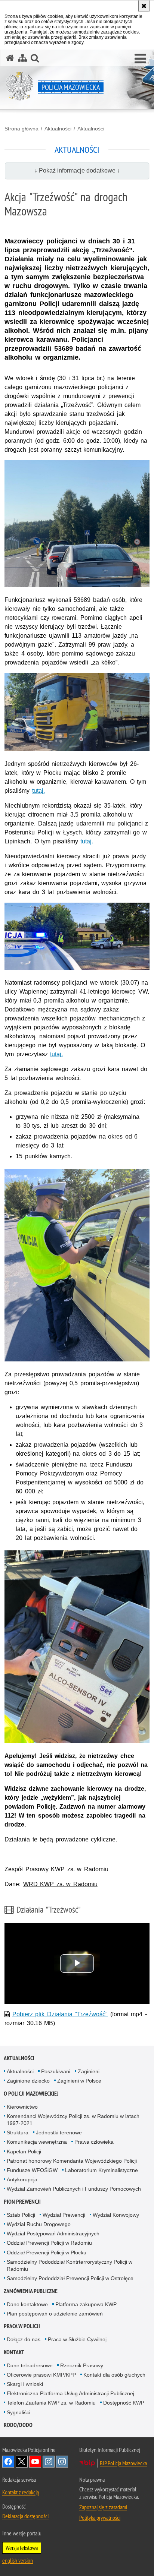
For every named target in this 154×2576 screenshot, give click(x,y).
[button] (140, 59)
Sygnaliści (19, 2412)
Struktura (18, 2133)
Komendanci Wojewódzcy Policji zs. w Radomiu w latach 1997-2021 (73, 2120)
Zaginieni (89, 2071)
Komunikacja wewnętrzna (37, 2142)
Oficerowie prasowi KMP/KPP (41, 2375)
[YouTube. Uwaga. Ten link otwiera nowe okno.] (35, 2462)
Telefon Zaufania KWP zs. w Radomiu (51, 2403)
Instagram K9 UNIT (49, 2462)
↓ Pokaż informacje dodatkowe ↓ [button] (77, 171)
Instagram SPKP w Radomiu (62, 2462)
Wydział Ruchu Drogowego (39, 2224)
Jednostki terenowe (59, 2133)
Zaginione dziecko (28, 2081)
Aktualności (58, 129)
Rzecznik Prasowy (82, 2365)
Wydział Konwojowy (116, 2215)
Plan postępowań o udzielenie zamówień (55, 2314)
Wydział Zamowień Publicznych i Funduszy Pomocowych (74, 2189)
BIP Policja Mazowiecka (123, 2463)
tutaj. (38, 791)
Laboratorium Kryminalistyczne (101, 2170)
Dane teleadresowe (30, 2365)
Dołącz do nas (24, 2339)
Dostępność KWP (124, 2403)
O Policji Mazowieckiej (31, 2094)
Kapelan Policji (24, 2152)
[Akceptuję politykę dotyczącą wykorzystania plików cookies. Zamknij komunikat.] (144, 6)
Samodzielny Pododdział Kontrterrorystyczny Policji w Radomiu (70, 2265)
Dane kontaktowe (27, 2304)
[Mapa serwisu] (22, 58)
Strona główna (21, 129)
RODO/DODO (18, 2425)
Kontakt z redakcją (21, 2492)
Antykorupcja (22, 2179)
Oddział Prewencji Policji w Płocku (47, 2253)
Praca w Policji (22, 2326)
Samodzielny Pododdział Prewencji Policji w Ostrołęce (70, 2278)
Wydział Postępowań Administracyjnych (53, 2234)
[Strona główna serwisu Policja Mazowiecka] (10, 58)
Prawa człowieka (94, 2142)
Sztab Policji (21, 2215)
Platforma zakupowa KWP (86, 2304)
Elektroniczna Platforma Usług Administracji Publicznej (70, 2393)
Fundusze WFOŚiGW (32, 2170)
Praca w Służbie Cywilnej (77, 2339)
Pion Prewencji (22, 2202)
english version (18, 2560)
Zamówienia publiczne (31, 2291)
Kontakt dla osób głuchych (114, 2375)
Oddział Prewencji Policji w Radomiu (49, 2243)
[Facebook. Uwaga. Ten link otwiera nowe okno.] (8, 2462)
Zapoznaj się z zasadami (103, 2507)
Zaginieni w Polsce (79, 2081)
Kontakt (14, 2352)
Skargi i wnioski (25, 2384)
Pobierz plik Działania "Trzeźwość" (60, 2014)
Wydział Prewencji (64, 2215)
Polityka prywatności (100, 2517)
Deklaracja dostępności (25, 2516)
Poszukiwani (56, 2071)
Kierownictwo (22, 2107)
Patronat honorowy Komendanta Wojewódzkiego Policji (72, 2161)
